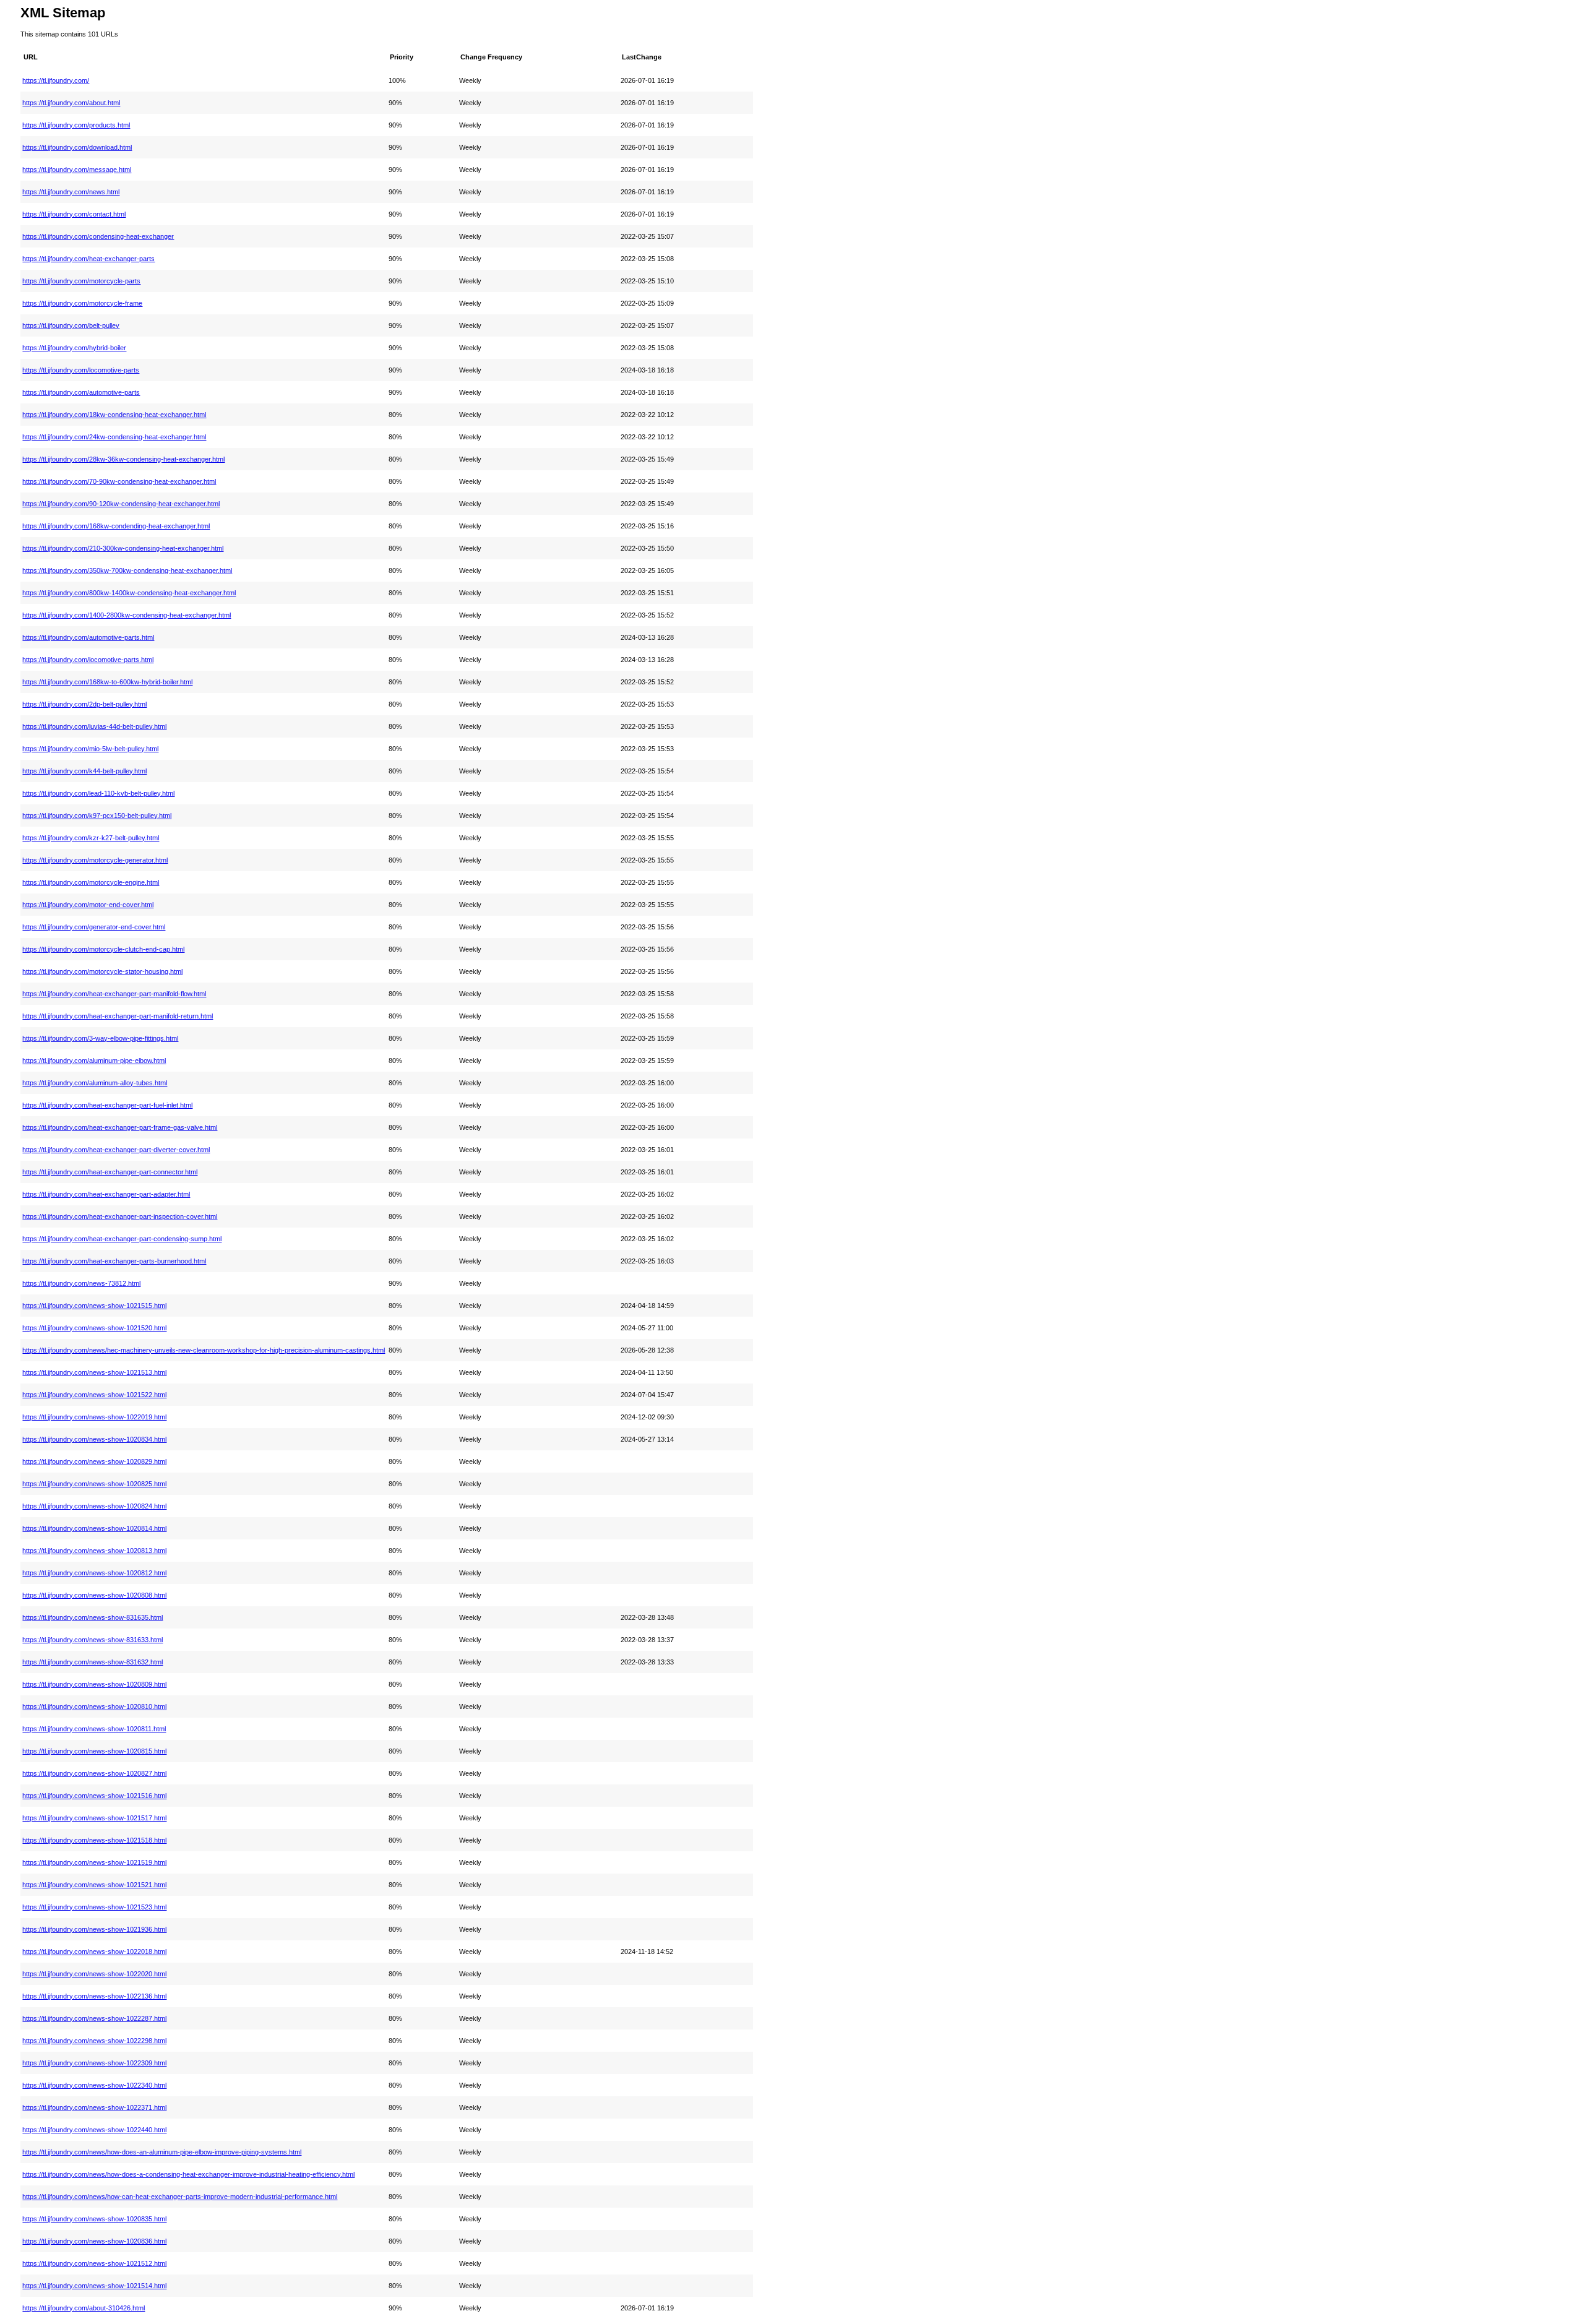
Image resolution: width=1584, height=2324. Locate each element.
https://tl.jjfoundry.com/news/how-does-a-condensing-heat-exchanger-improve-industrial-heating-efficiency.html (188, 2174)
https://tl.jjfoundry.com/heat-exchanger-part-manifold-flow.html (114, 994)
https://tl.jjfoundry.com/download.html (77, 147)
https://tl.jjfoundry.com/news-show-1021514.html (94, 2286)
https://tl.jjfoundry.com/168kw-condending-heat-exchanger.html (116, 526)
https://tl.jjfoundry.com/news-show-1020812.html (94, 1573)
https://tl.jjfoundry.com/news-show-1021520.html (94, 1328)
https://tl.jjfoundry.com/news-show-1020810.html (94, 1706)
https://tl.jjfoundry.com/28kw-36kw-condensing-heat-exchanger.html (123, 459)
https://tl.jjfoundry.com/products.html (76, 125)
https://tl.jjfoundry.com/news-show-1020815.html (94, 1751)
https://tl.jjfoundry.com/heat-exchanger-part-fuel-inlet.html (107, 1105)
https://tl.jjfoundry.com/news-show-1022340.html (94, 2085)
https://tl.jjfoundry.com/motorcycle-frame (82, 303)
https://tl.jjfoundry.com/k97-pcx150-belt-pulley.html (97, 816)
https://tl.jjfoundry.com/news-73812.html (81, 1283)
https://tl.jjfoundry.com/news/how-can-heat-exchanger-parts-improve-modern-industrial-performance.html (180, 2197)
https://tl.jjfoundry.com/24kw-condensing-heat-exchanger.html (114, 437)
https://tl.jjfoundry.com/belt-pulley (71, 325)
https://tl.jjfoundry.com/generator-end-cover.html (94, 927)
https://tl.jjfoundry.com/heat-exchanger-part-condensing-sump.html (122, 1239)
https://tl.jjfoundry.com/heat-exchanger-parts (88, 259)
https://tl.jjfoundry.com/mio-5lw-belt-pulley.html (90, 749)
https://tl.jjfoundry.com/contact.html (74, 214)
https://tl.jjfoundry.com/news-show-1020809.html (94, 1684)
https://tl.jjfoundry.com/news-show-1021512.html (94, 2263)
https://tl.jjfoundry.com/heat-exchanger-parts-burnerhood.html (114, 1261)
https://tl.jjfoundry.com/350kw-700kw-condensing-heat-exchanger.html (127, 570)
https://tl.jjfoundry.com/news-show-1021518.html (94, 1840)
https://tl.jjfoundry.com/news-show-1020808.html (94, 1595)
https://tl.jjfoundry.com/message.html (77, 170)
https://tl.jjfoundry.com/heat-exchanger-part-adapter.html (106, 1194)
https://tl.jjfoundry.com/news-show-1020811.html (94, 1729)
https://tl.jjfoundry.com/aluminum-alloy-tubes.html (95, 1083)
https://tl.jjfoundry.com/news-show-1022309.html (94, 2063)
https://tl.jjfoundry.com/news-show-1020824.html (94, 1506)
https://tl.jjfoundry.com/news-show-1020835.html (94, 2219)
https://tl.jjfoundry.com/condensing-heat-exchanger (98, 236)
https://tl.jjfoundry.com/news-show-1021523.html (94, 1907)
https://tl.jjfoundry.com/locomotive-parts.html (88, 660)
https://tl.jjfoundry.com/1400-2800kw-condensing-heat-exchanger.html (127, 615)
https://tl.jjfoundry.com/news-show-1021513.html (94, 1372)
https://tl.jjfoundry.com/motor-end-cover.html (88, 905)
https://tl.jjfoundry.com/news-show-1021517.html (94, 1818)
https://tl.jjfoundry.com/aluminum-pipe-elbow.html (94, 1061)
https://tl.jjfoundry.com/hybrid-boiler (74, 348)
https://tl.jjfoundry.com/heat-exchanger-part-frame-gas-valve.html (120, 1127)
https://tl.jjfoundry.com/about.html (71, 103)
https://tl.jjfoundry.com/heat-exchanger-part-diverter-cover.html (116, 1150)
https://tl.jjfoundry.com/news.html (71, 192)
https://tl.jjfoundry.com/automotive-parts (81, 392)
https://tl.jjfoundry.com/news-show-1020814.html (94, 1528)
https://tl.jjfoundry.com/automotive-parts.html (88, 637)
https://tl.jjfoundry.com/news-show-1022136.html (94, 1996)
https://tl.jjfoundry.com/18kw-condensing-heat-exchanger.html (114, 415)
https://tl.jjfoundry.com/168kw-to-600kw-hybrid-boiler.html (107, 682)
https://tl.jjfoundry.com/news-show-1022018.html (94, 1952)
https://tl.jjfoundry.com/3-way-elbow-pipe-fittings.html (100, 1038)
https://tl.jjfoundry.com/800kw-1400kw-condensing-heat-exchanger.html (129, 593)
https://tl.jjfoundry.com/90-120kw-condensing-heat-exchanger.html (121, 504)
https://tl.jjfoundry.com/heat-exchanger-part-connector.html (110, 1172)
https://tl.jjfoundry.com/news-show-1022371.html (94, 2107)
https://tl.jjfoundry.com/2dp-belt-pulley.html (84, 704)
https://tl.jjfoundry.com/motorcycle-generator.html (95, 860)
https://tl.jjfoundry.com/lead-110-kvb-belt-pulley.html (98, 793)
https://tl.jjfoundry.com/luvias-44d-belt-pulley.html (94, 726)
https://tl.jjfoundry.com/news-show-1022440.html (94, 2130)
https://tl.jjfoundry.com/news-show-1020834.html (94, 1439)
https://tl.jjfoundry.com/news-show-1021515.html (94, 1306)
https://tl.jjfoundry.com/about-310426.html (84, 2308)
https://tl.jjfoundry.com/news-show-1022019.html (94, 1417)
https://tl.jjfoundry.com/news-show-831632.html (93, 1662)
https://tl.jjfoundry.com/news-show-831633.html (93, 1640)
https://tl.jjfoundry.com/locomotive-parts (81, 370)
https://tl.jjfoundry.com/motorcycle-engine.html (91, 882)
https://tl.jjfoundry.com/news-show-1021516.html (94, 1796)
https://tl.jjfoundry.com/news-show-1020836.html (94, 2241)
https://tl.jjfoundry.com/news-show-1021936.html (94, 1929)
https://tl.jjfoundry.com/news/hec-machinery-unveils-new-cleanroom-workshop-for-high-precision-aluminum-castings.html (204, 1350)
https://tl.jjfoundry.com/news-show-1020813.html (94, 1551)
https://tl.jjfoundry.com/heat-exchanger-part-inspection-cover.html (120, 1216)
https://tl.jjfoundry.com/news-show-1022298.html (94, 2041)
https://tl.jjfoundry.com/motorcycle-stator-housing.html (102, 971)
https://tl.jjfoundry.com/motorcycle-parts (81, 281)
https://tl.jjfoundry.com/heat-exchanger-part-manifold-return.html (118, 1016)
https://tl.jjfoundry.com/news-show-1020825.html (94, 1484)
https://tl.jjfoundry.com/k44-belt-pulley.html (84, 771)
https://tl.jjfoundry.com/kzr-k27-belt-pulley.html (91, 838)
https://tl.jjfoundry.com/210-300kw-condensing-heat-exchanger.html (123, 548)
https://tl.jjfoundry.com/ (56, 80)
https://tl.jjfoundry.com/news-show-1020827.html (94, 1773)
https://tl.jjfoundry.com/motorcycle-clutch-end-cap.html (103, 949)
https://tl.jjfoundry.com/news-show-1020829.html (94, 1461)
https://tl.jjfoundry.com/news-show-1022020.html (94, 1974)
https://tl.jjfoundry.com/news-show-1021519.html (94, 1862)
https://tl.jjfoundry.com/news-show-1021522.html (94, 1395)
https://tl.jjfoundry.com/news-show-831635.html (93, 1617)
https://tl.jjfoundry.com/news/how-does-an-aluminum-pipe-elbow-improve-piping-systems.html (162, 2152)
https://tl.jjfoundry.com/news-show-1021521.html (94, 1885)
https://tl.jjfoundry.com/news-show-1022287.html (94, 2018)
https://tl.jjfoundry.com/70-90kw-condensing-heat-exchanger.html (119, 481)
